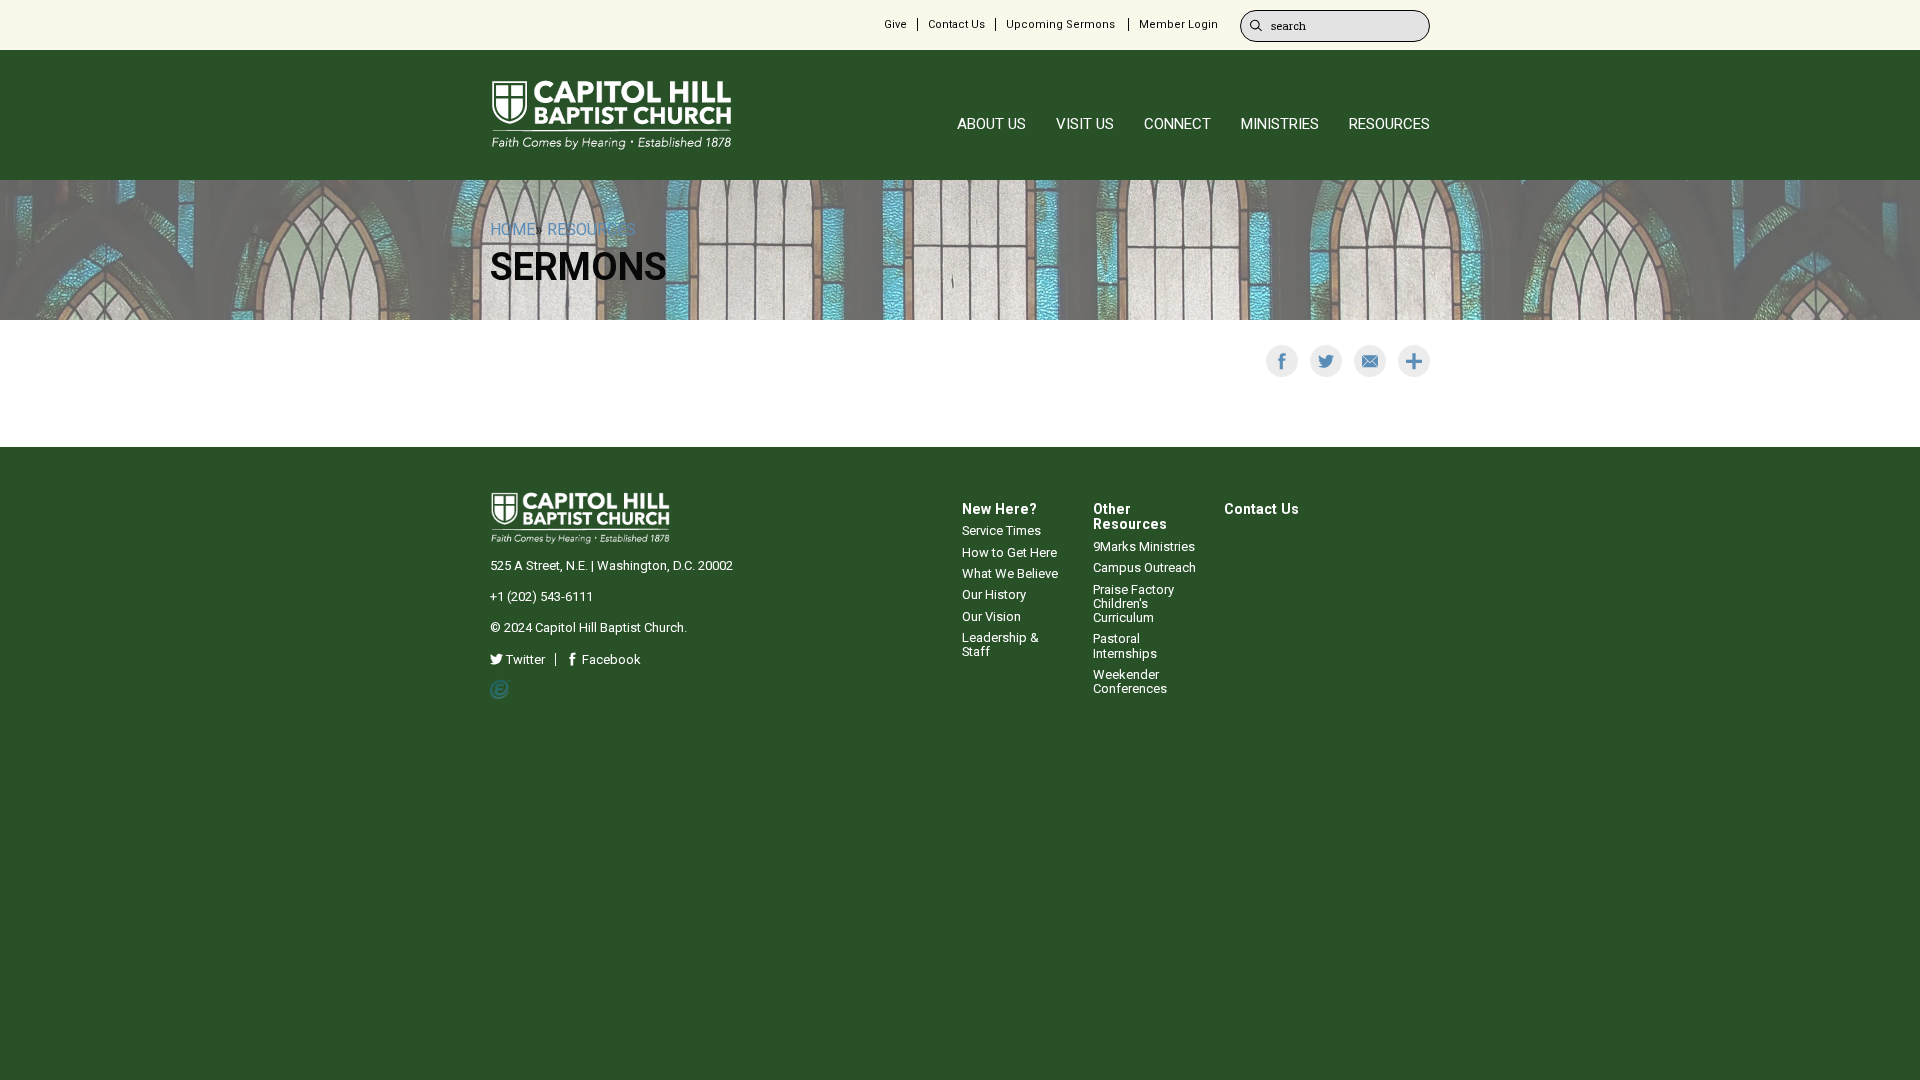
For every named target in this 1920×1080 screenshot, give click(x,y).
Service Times (1001, 530)
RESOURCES (1389, 124)
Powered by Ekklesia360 (500, 690)
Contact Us (956, 24)
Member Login (1178, 24)
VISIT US (1085, 124)
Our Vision (991, 616)
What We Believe (1010, 573)
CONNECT (1177, 124)
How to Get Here (1009, 552)
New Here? (999, 509)
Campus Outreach (1144, 567)
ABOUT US (991, 124)
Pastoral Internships (1125, 645)
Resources (591, 229)
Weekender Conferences (1130, 681)
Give (895, 24)
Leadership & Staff (1000, 644)
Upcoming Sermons (1060, 24)
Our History (994, 594)
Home (512, 229)
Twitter (524, 659)
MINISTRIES (1280, 124)
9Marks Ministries (1144, 546)
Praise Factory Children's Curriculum (1133, 604)
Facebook (610, 659)
